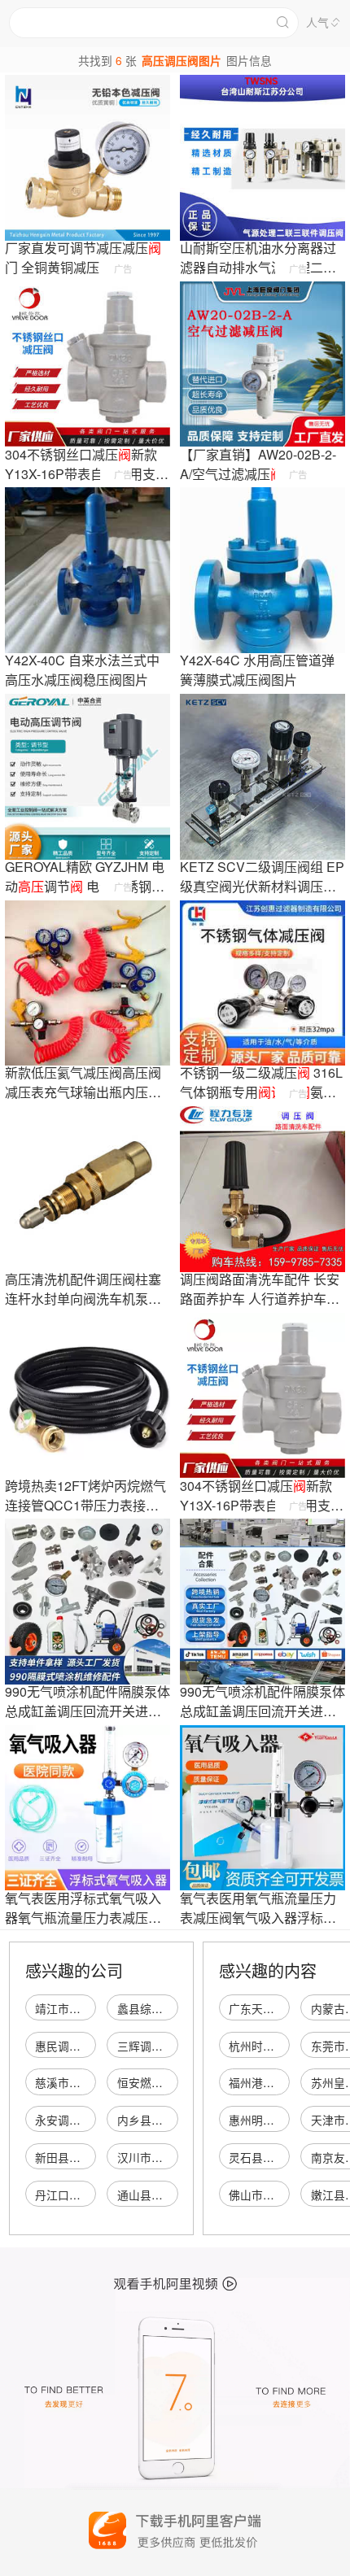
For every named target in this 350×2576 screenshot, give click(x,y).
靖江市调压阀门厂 (81, 2008)
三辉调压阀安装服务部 (174, 2046)
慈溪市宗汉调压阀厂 (86, 2082)
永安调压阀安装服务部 (92, 2120)
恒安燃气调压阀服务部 (174, 2082)
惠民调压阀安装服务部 (92, 2046)
